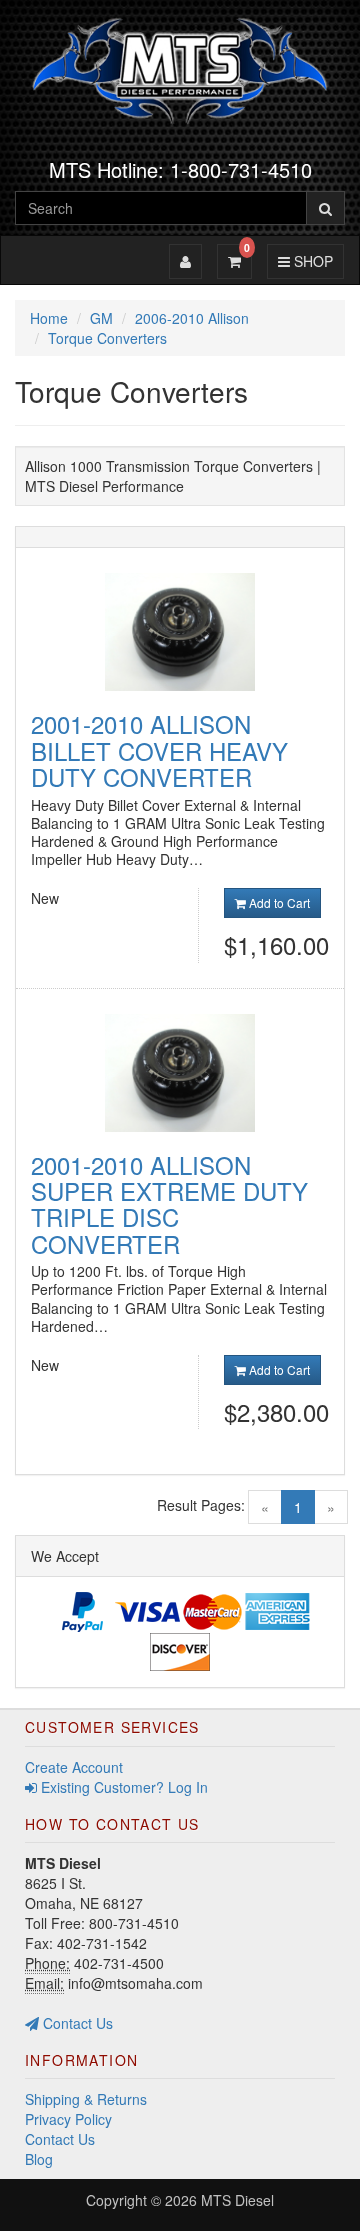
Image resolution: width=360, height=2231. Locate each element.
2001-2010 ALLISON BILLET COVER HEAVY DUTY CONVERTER (159, 750)
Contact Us (76, 2023)
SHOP (310, 260)
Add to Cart (278, 902)
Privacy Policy (68, 2119)
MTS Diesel (237, 2200)
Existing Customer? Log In (122, 1787)
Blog (39, 2159)
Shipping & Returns (86, 2099)
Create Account (74, 1767)
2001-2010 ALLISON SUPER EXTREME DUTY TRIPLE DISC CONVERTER (169, 1204)
